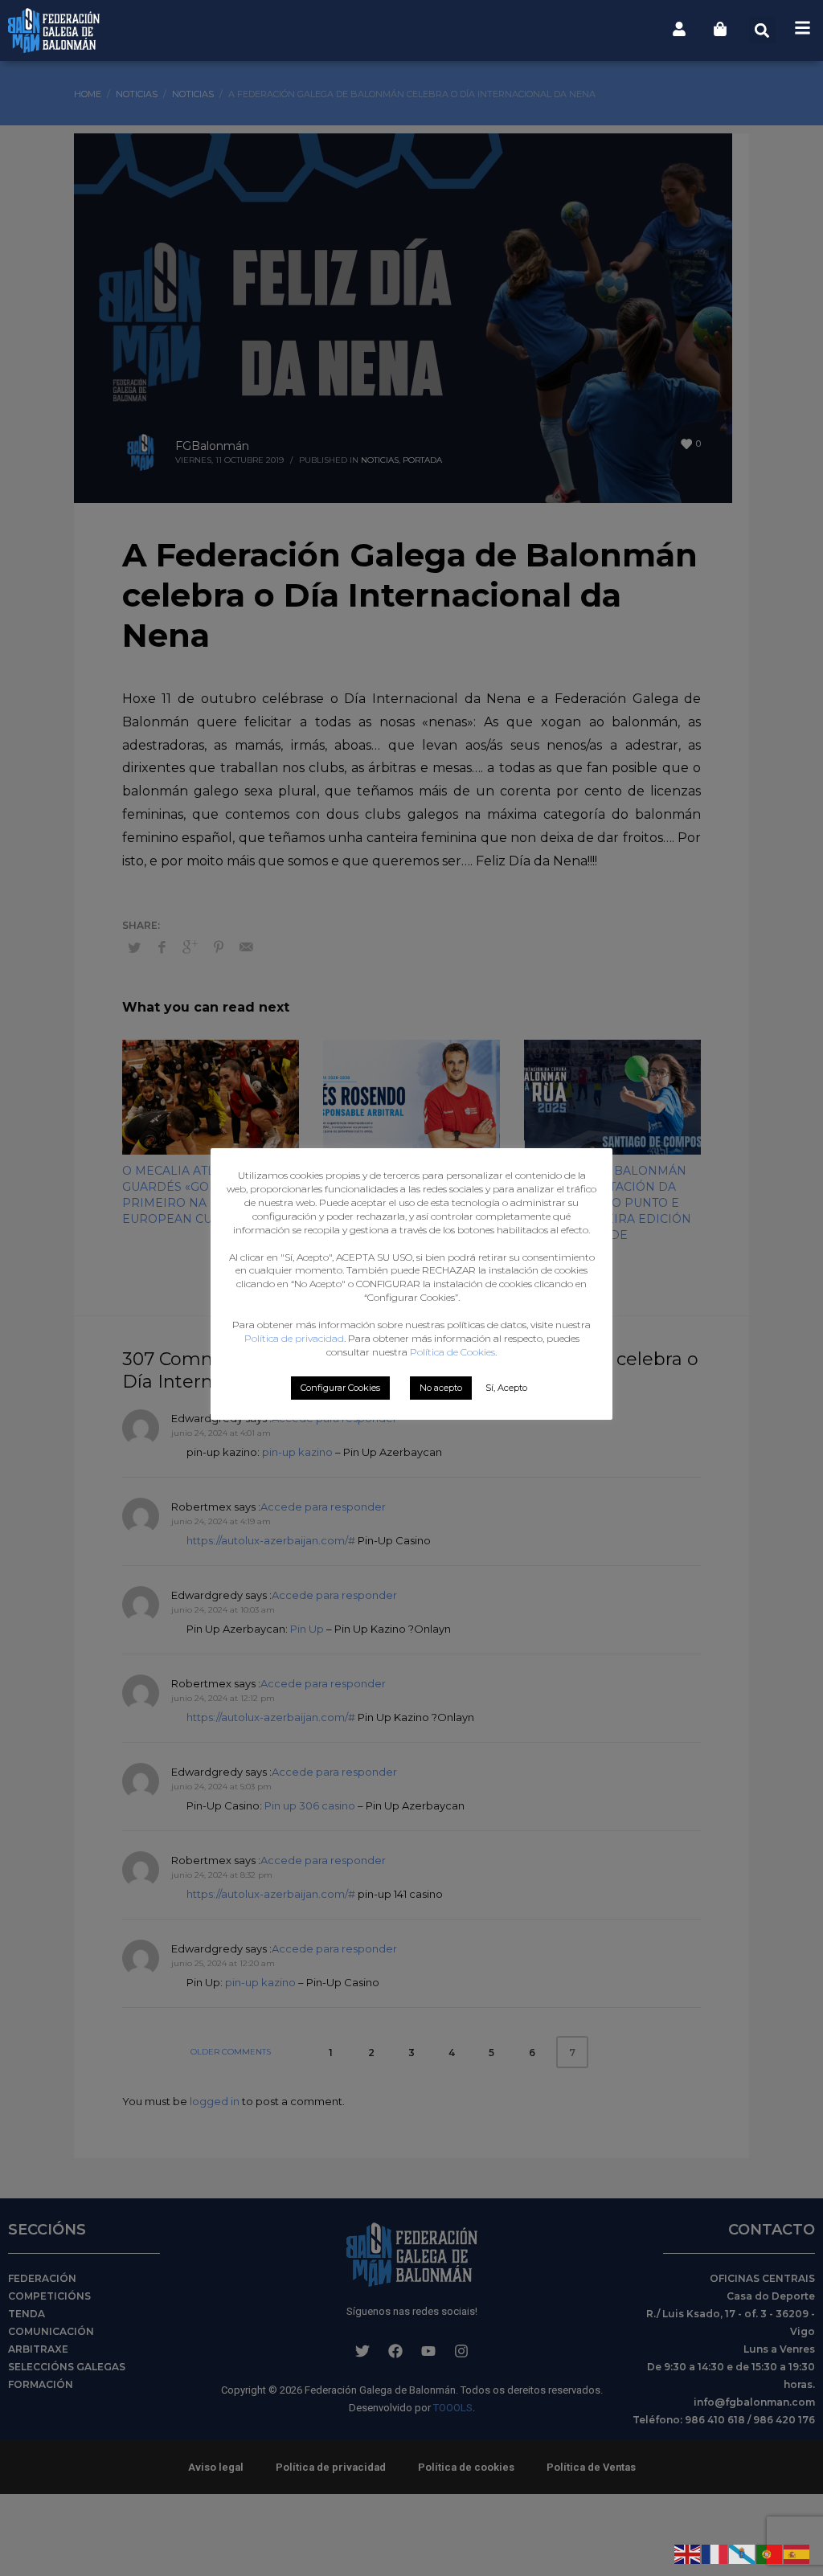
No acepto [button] (441, 1388)
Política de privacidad (294, 1338)
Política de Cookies (452, 1352)
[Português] (770, 2553)
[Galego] (743, 2553)
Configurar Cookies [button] (340, 1388)
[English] (688, 2553)
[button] (762, 30)
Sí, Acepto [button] (506, 1388)
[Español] (797, 2553)
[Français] (715, 2553)
